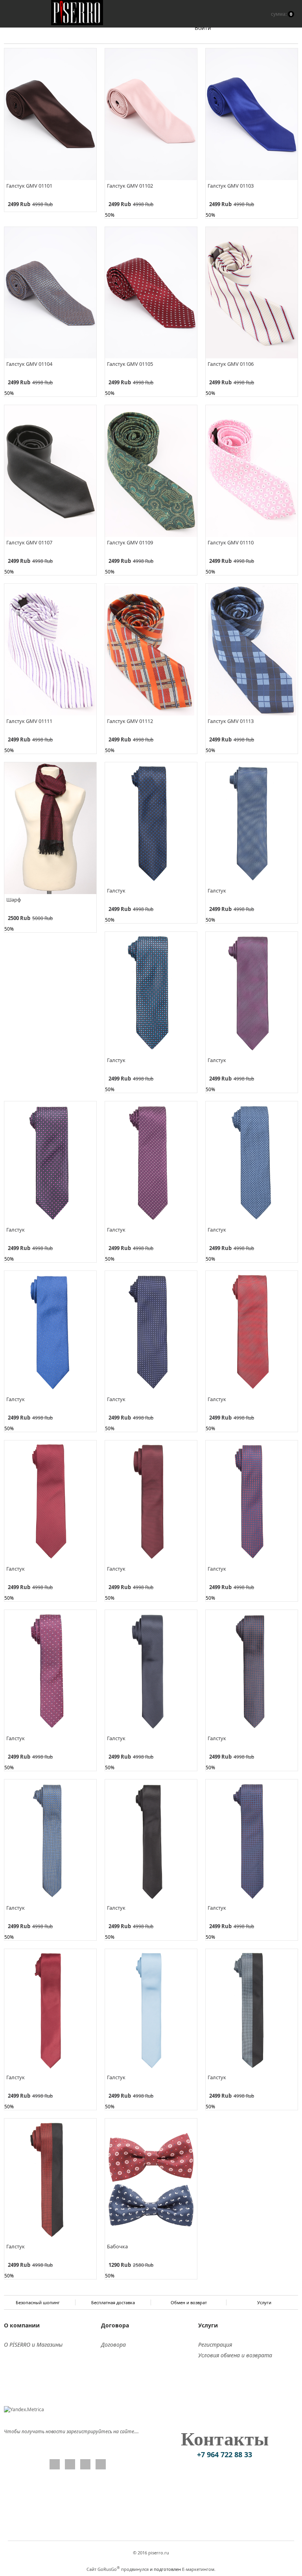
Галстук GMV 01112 (130, 721)
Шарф (14, 900)
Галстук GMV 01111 (29, 721)
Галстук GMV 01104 (29, 364)
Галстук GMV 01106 (231, 364)
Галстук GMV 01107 (29, 542)
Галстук (116, 891)
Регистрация (215, 2345)
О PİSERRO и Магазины (33, 2345)
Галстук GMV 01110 (231, 542)
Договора (113, 2345)
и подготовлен (165, 2569)
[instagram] (101, 2464)
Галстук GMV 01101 (29, 186)
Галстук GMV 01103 (231, 186)
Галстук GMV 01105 (130, 364)
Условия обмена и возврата (235, 2355)
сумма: (282, 14)
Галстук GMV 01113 (231, 721)
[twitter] (70, 2464)
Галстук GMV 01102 (130, 186)
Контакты (225, 2439)
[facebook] (55, 2464)
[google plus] (85, 2464)
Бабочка (117, 2246)
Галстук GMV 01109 (130, 542)
